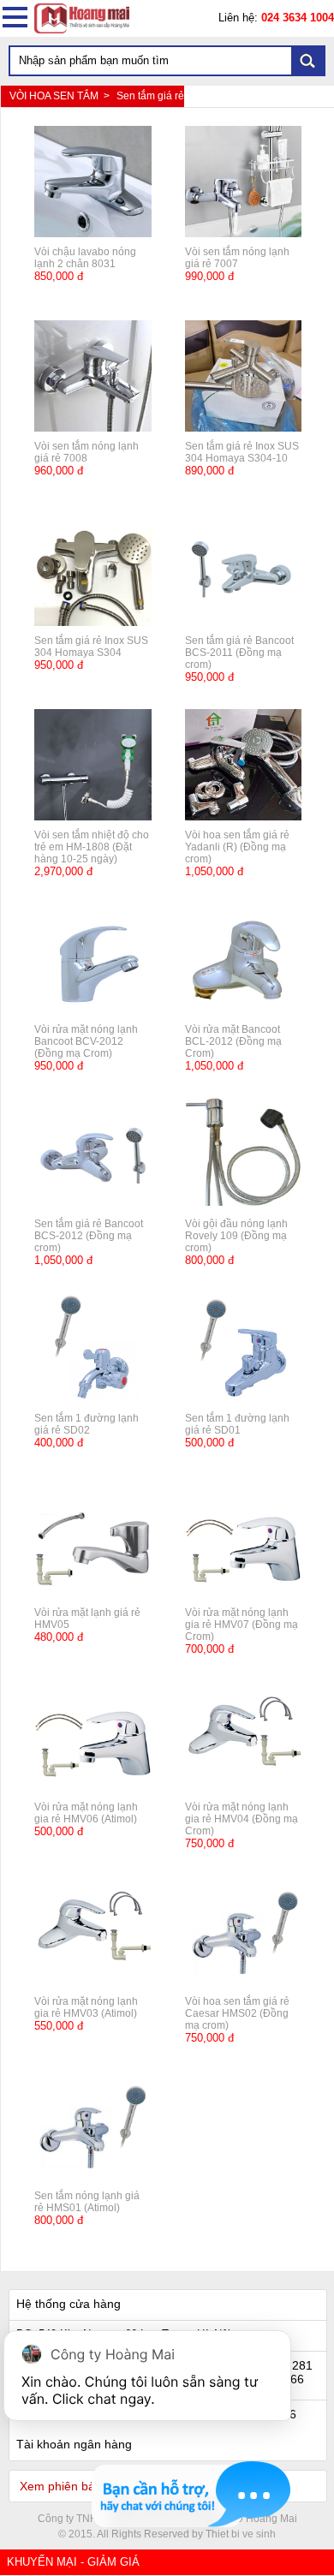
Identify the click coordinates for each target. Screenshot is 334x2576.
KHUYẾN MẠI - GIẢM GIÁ (73, 2562)
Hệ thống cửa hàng (69, 2304)
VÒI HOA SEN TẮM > (61, 96)
